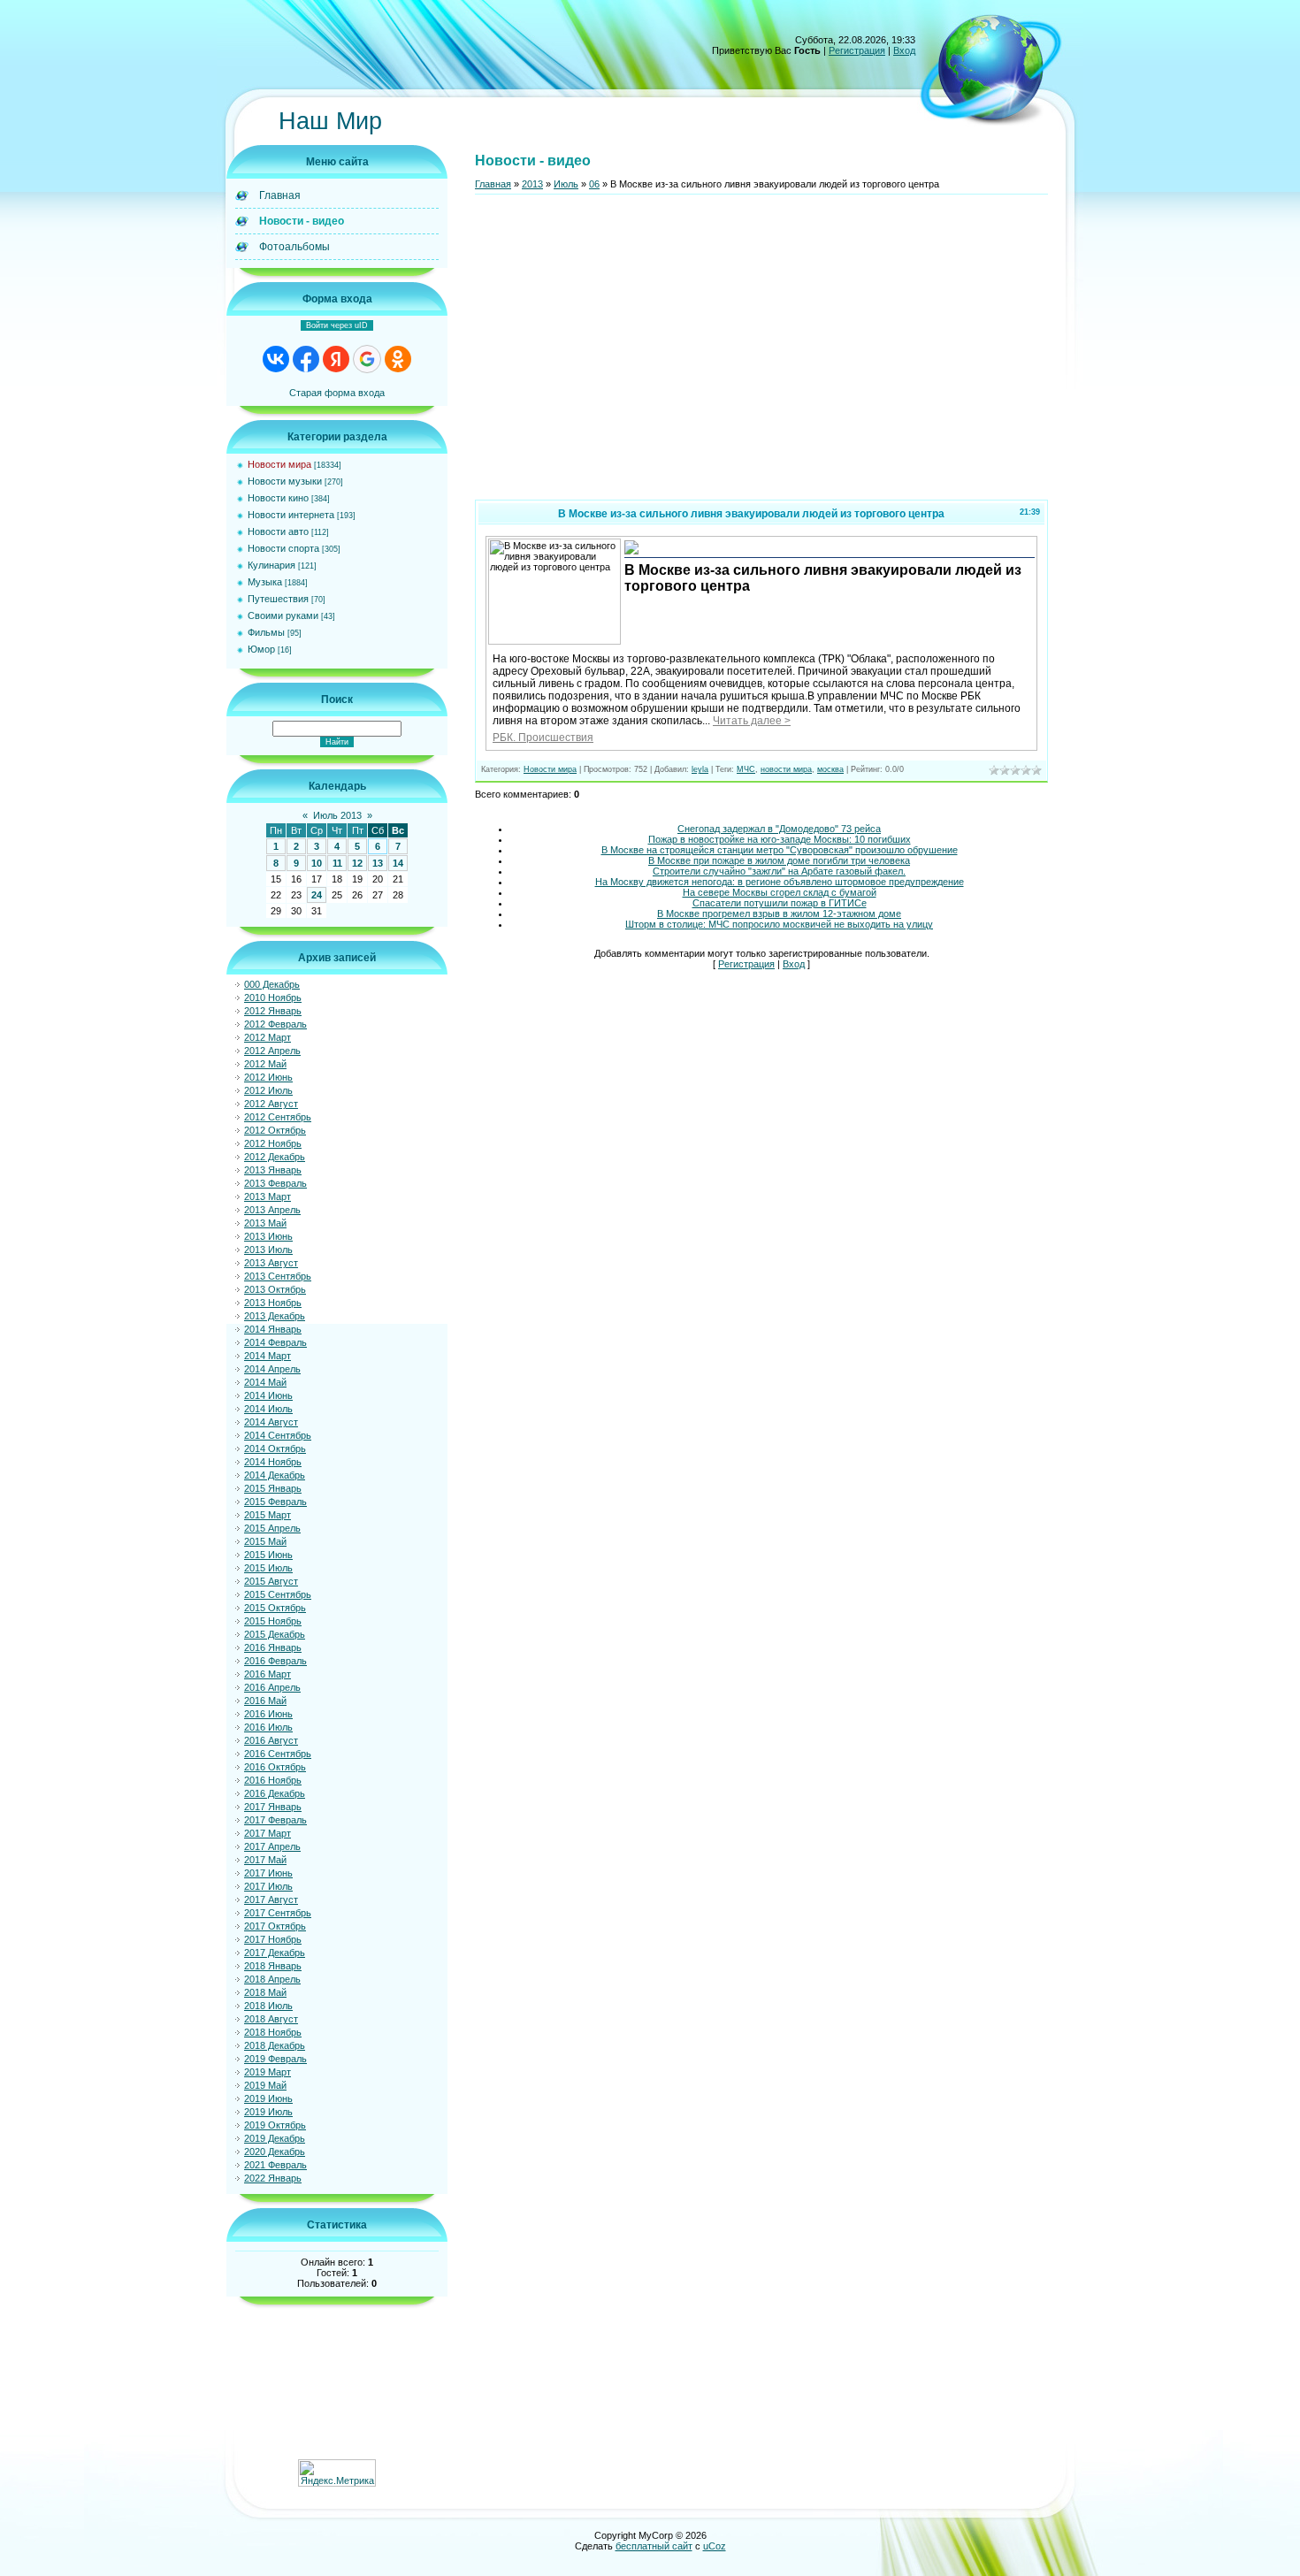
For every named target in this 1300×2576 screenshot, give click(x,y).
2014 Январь (273, 1329)
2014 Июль (268, 1409)
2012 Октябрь (275, 1130)
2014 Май (265, 1382)
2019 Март (268, 2072)
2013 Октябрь (275, 1289)
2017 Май (265, 1860)
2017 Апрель (272, 1846)
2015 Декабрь (275, 1634)
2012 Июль (268, 1090)
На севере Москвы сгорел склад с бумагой (780, 892)
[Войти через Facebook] (306, 359)
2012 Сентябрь (278, 1117)
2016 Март (268, 1674)
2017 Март (268, 1833)
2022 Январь (273, 2178)
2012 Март (268, 1037)
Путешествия (278, 599)
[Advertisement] (761, 355)
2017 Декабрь (275, 1953)
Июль (566, 184)
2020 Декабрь (275, 2152)
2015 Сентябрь (278, 1594)
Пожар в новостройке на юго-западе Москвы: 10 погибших (780, 839)
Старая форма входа (337, 393)
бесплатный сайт (654, 2546)
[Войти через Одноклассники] (398, 359)
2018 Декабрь (275, 2045)
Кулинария (271, 565)
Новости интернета (291, 515)
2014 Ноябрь (273, 1462)
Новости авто (278, 531)
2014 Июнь (268, 1395)
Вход (904, 50)
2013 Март (268, 1196)
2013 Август (271, 1263)
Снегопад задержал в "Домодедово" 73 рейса (779, 829)
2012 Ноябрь (273, 1143)
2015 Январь (273, 1488)
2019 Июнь (268, 2098)
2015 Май (265, 1541)
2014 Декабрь (275, 1475)
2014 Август (271, 1422)
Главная (493, 184)
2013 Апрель (272, 1210)
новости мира (786, 769)
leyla (700, 769)
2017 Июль (268, 1886)
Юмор (261, 649)
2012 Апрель (272, 1051)
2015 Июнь (268, 1555)
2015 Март (268, 1515)
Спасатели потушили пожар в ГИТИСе (780, 903)
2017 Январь (273, 1807)
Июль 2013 (337, 815)
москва (830, 769)
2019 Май (265, 2085)
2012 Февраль (275, 1024)
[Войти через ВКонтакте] (276, 359)
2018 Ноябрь (273, 2032)
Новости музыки (285, 481)
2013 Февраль (275, 1183)
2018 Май (265, 1992)
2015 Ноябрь (273, 1621)
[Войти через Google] (367, 359)
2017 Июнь (268, 1873)
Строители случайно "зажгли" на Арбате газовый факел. (779, 871)
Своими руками (283, 615)
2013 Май (265, 1223)
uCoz (715, 2546)
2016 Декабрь (275, 1793)
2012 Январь (273, 1011)
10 (317, 863)
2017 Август (271, 1900)
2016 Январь (273, 1647)
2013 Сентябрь (278, 1276)
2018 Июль (268, 2006)
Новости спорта (283, 548)
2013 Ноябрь (273, 1303)
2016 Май (265, 1701)
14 (398, 863)
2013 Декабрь (275, 1316)
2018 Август (271, 2019)
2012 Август (271, 1104)
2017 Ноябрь (273, 1939)
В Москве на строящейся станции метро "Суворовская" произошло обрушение (780, 850)
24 (317, 895)
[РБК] (631, 553)
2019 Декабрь (275, 2138)
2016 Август (271, 1740)
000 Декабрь (272, 984)
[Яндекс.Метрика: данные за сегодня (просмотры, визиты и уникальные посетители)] (337, 2473)
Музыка (265, 582)
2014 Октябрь (275, 1449)
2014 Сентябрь (278, 1435)
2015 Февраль (275, 1502)
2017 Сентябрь (278, 1913)
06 (594, 184)
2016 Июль (268, 1727)
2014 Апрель (272, 1369)
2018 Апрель (272, 1979)
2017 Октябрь (275, 1926)
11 (337, 863)
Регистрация (857, 50)
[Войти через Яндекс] (336, 359)
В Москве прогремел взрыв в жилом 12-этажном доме (779, 913)
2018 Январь (273, 1966)
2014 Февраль (275, 1342)
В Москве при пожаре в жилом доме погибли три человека (779, 860)
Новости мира (279, 464)
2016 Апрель (272, 1687)
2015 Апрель (272, 1528)
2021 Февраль (275, 2165)
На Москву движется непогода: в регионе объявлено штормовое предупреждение (780, 882)
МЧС (746, 769)
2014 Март (268, 1356)
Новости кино (278, 498)
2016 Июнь (268, 1714)
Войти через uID (337, 325)
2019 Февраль (275, 2059)
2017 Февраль (275, 1820)
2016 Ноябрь (273, 1780)
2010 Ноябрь (273, 998)
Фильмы (266, 632)
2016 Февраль (275, 1661)
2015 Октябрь (275, 1608)
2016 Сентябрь (278, 1754)
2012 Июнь (268, 1077)
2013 (532, 184)
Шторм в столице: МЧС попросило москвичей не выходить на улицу (779, 924)
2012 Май (265, 1064)
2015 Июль (268, 1568)
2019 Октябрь (275, 2125)
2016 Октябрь (275, 1767)
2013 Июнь (268, 1236)
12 (357, 863)
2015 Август (271, 1581)
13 (378, 863)
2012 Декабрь (275, 1157)
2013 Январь (273, 1170)
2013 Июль (268, 1250)
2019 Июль (268, 2112)
